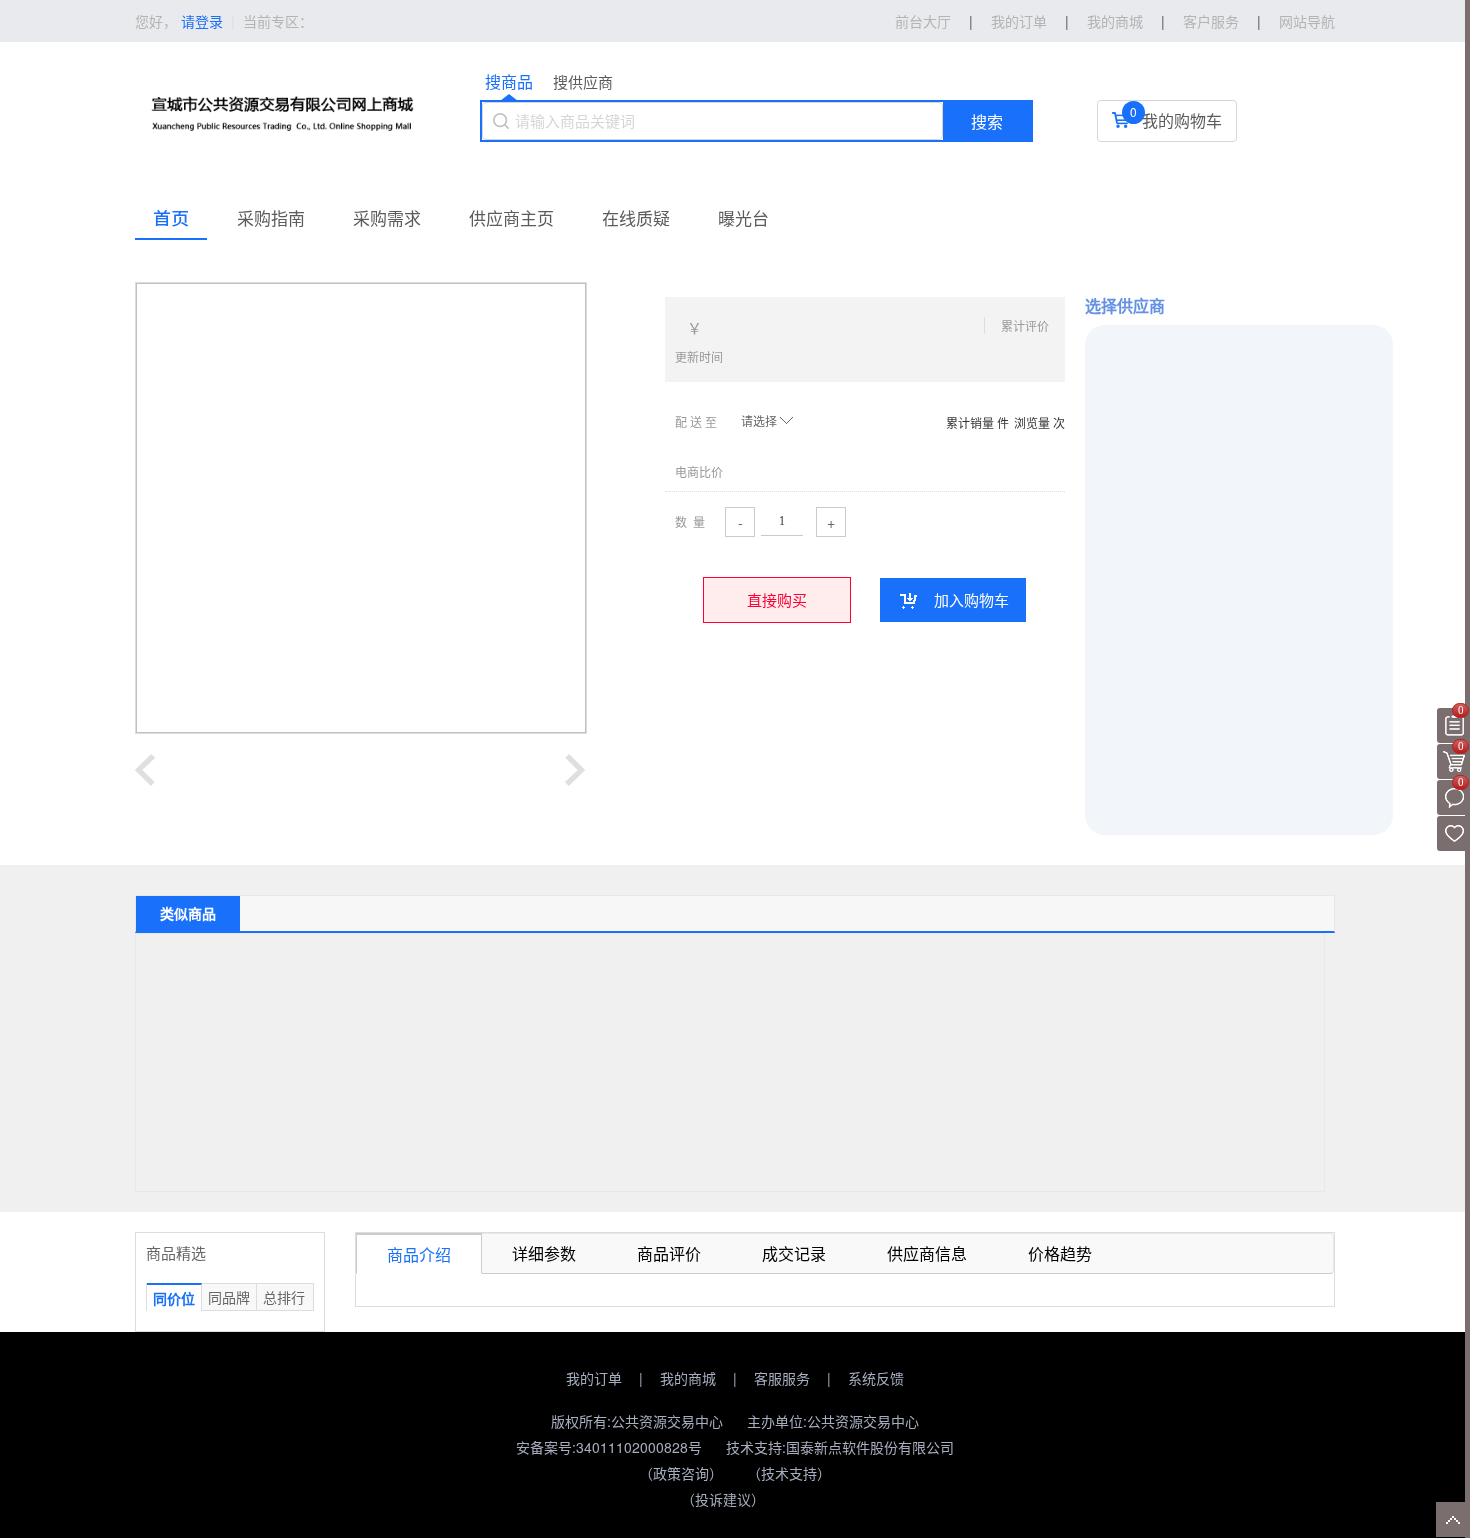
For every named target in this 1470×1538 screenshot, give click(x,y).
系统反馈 (876, 1378)
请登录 (202, 21)
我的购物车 (1182, 120)
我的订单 (594, 1378)
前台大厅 (923, 21)
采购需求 (387, 217)
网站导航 (1307, 21)
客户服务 (1211, 21)
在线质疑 (636, 217)
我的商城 (688, 1378)
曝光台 (743, 217)
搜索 (987, 122)
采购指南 (271, 217)
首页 (171, 217)
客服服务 (782, 1378)
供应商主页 (511, 217)
